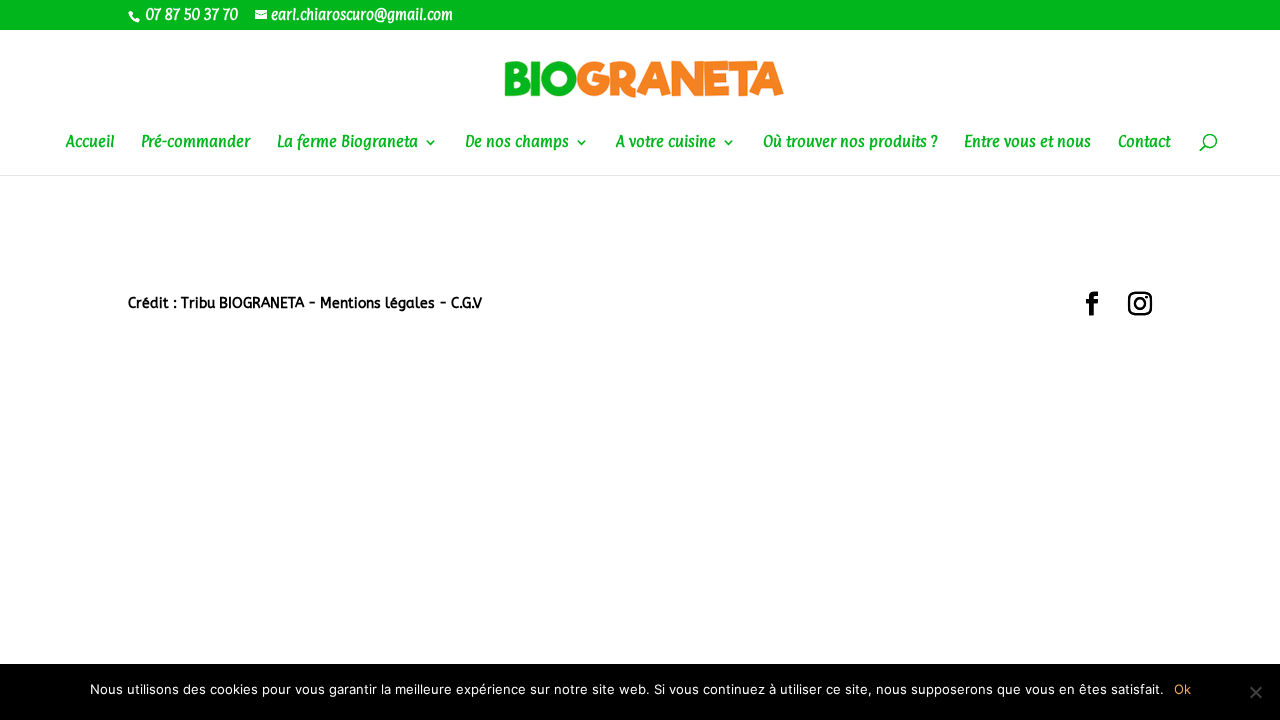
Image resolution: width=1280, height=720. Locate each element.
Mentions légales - (385, 303)
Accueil (90, 143)
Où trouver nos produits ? (850, 143)
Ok (1182, 689)
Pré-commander (195, 143)
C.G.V (466, 303)
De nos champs (517, 143)
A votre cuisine (666, 143)
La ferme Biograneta (347, 143)
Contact (1144, 143)
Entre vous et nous (1027, 143)
